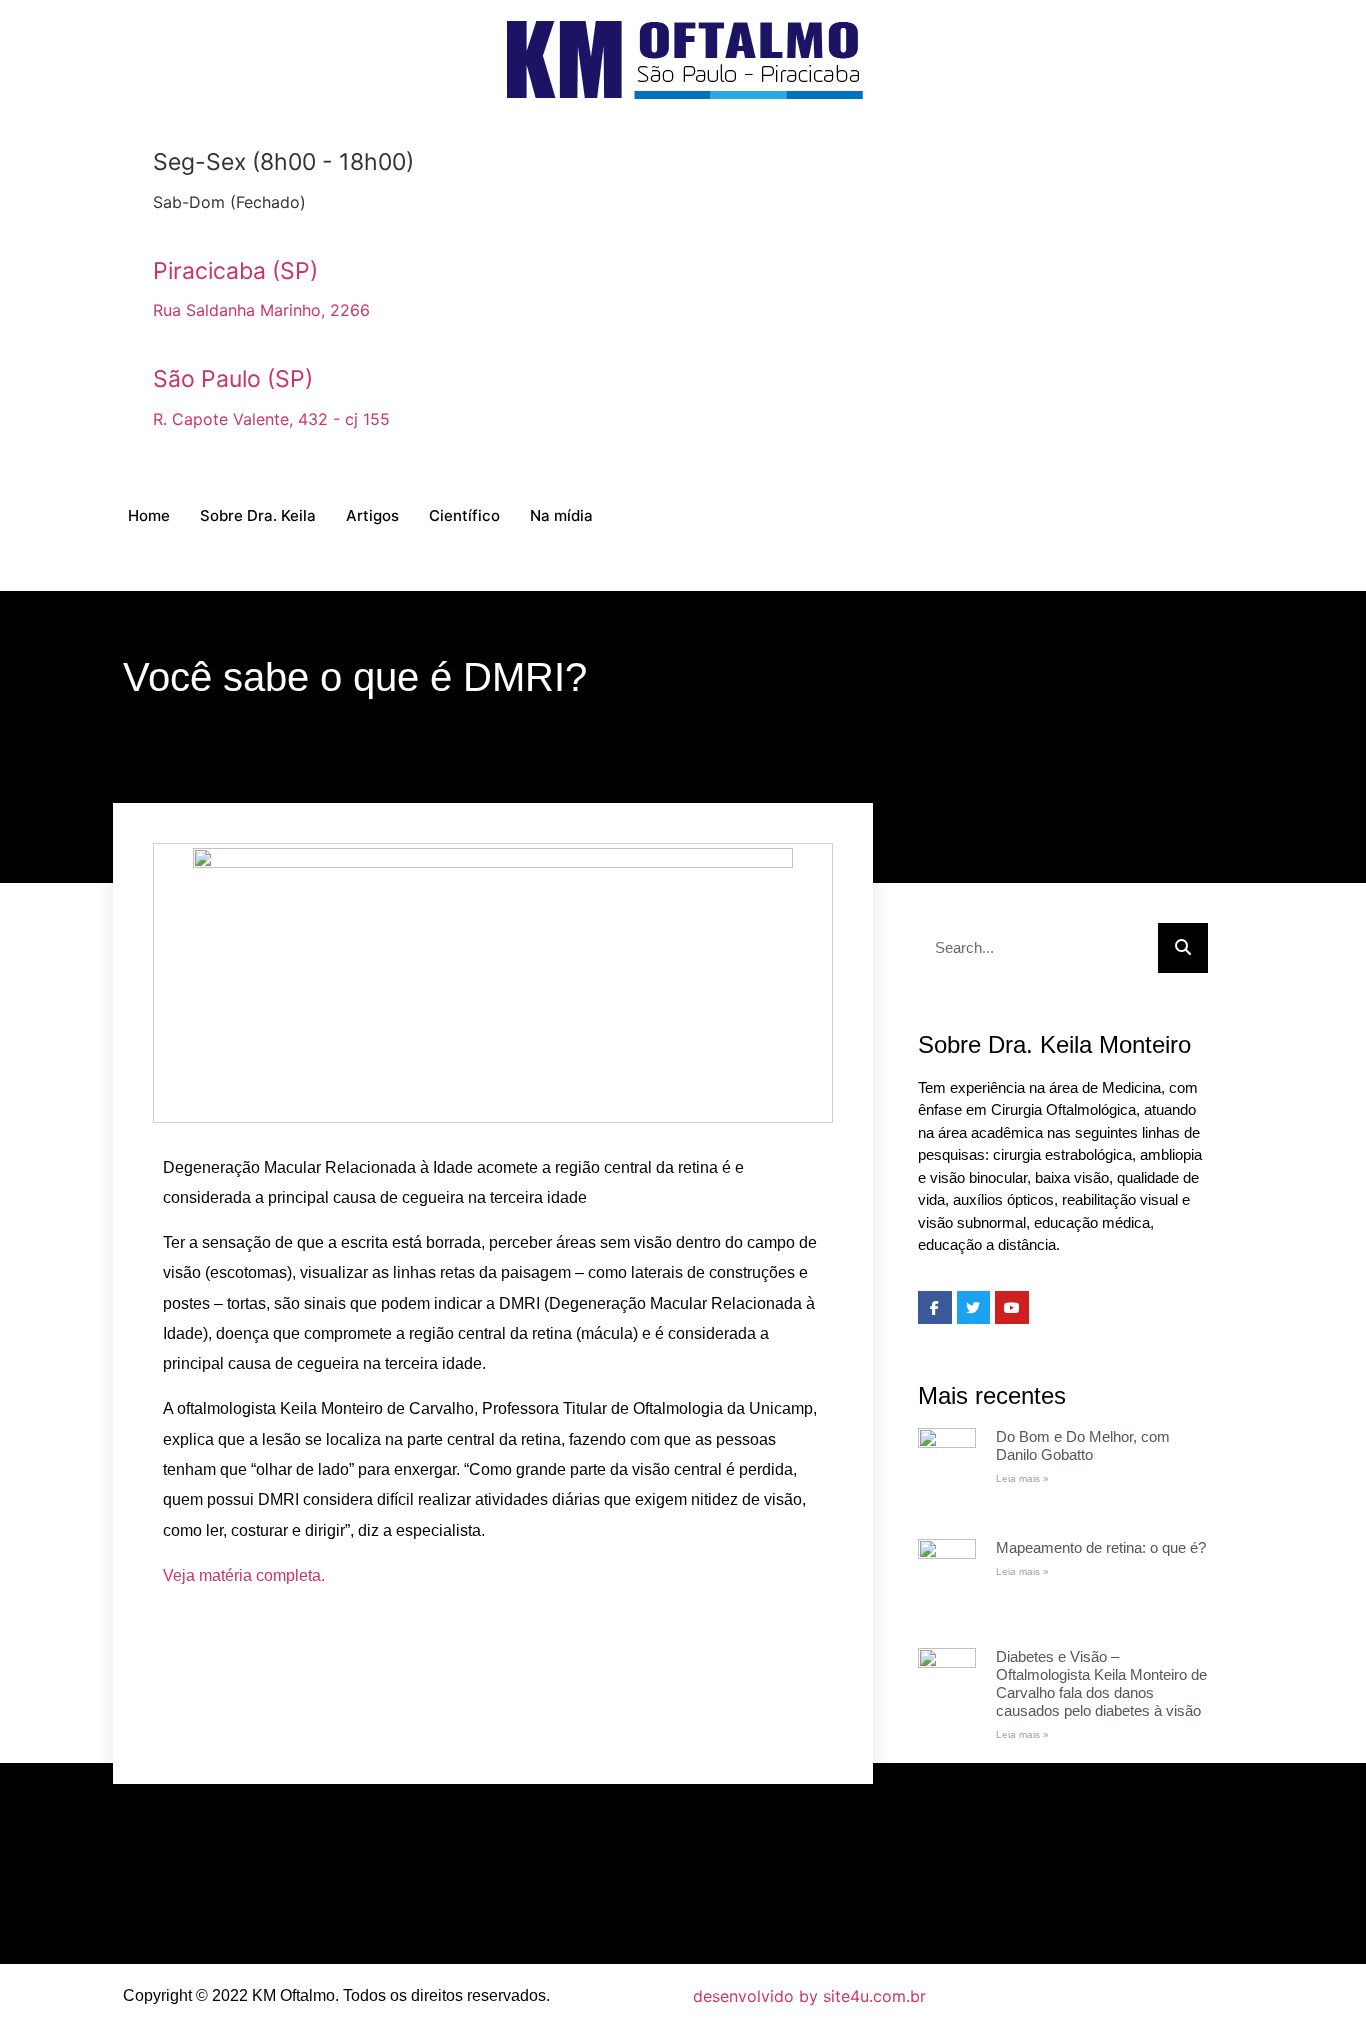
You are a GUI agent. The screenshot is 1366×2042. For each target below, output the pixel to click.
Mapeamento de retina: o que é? (1101, 1547)
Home (149, 515)
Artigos (372, 515)
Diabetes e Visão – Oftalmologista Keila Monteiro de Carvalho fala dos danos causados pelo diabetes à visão (1101, 1683)
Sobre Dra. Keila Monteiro (1054, 1044)
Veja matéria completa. (244, 1575)
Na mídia (561, 515)
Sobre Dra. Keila (258, 515)
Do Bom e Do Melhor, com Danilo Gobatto (1083, 1445)
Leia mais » (1022, 1478)
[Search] (1183, 948)
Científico (464, 515)
